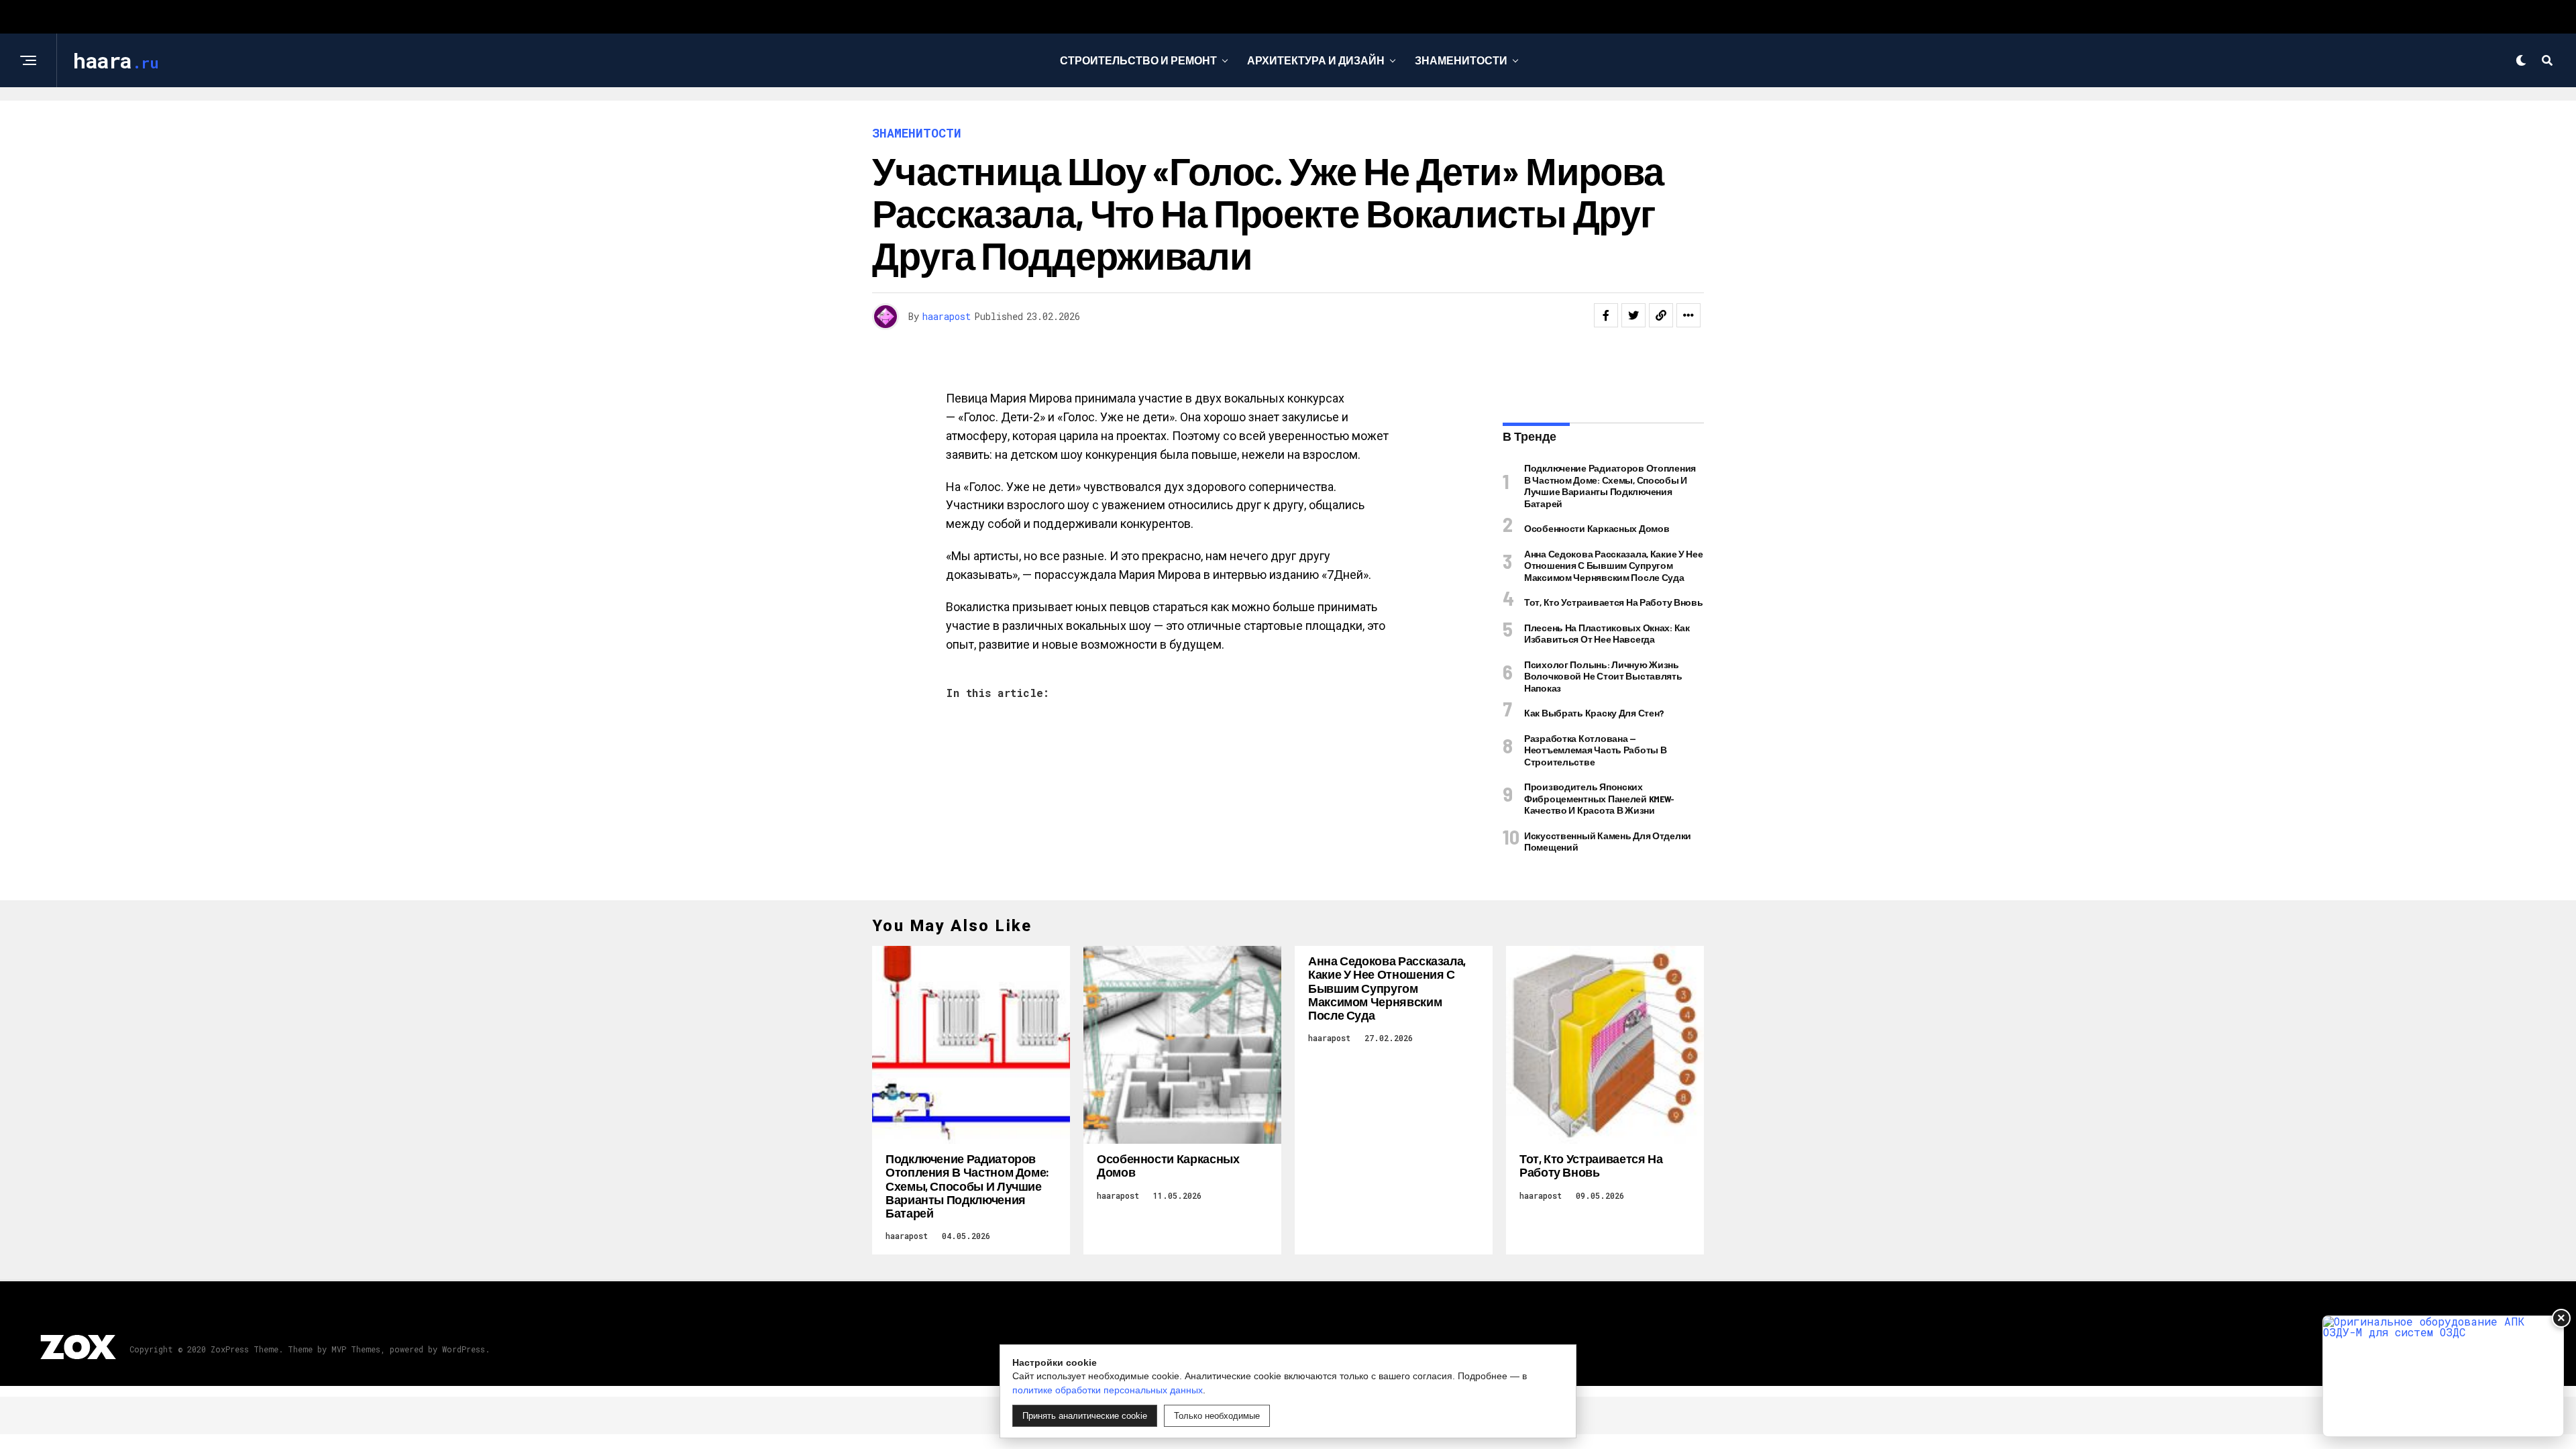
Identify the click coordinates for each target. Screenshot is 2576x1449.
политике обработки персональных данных (1108, 1390)
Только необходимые (1217, 1416)
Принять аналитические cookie (1085, 1416)
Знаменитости (1461, 60)
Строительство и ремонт (1138, 60)
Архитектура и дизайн (1316, 60)
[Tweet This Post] (1633, 315)
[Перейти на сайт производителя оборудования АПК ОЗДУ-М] (2443, 1376)
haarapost (947, 316)
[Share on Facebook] (1606, 315)
